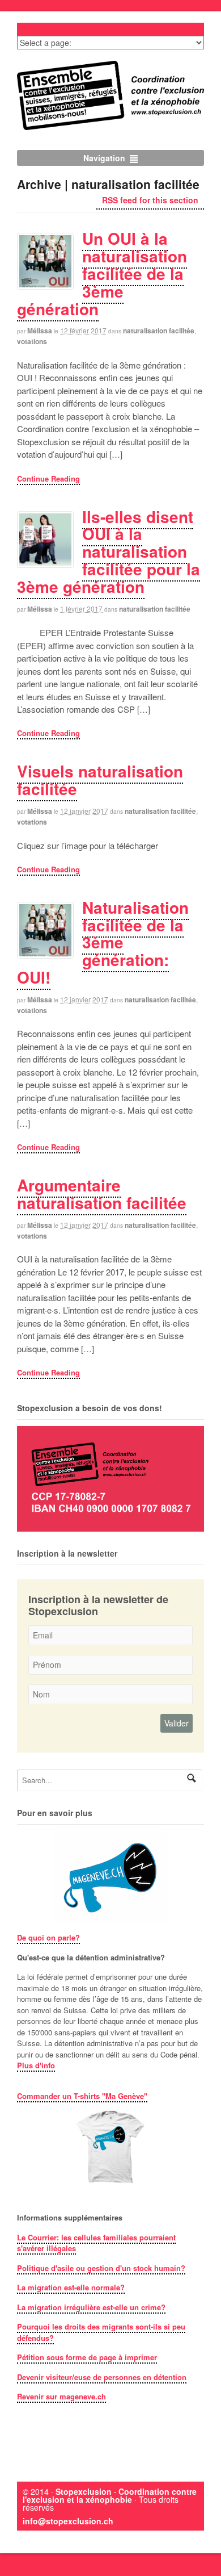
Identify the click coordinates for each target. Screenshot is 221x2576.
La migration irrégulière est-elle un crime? (91, 2307)
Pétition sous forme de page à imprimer (87, 2357)
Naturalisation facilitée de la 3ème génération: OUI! (103, 942)
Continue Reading (48, 478)
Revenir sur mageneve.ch (61, 2396)
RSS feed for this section (150, 200)
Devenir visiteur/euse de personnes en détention (102, 2377)
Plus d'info (36, 2065)
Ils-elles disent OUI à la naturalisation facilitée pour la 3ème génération (109, 551)
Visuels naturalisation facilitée (100, 780)
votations (32, 341)
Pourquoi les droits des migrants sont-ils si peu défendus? (101, 2332)
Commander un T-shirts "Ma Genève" (82, 2096)
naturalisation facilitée (159, 331)
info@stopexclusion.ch (68, 2521)
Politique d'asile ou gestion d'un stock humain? (101, 2268)
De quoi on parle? (48, 1937)
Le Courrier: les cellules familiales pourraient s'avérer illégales (96, 2243)
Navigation (104, 158)
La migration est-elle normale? (71, 2287)
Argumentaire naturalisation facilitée (102, 1194)
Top (208, 2560)
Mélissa (40, 331)
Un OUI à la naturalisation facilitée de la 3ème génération (102, 273)
